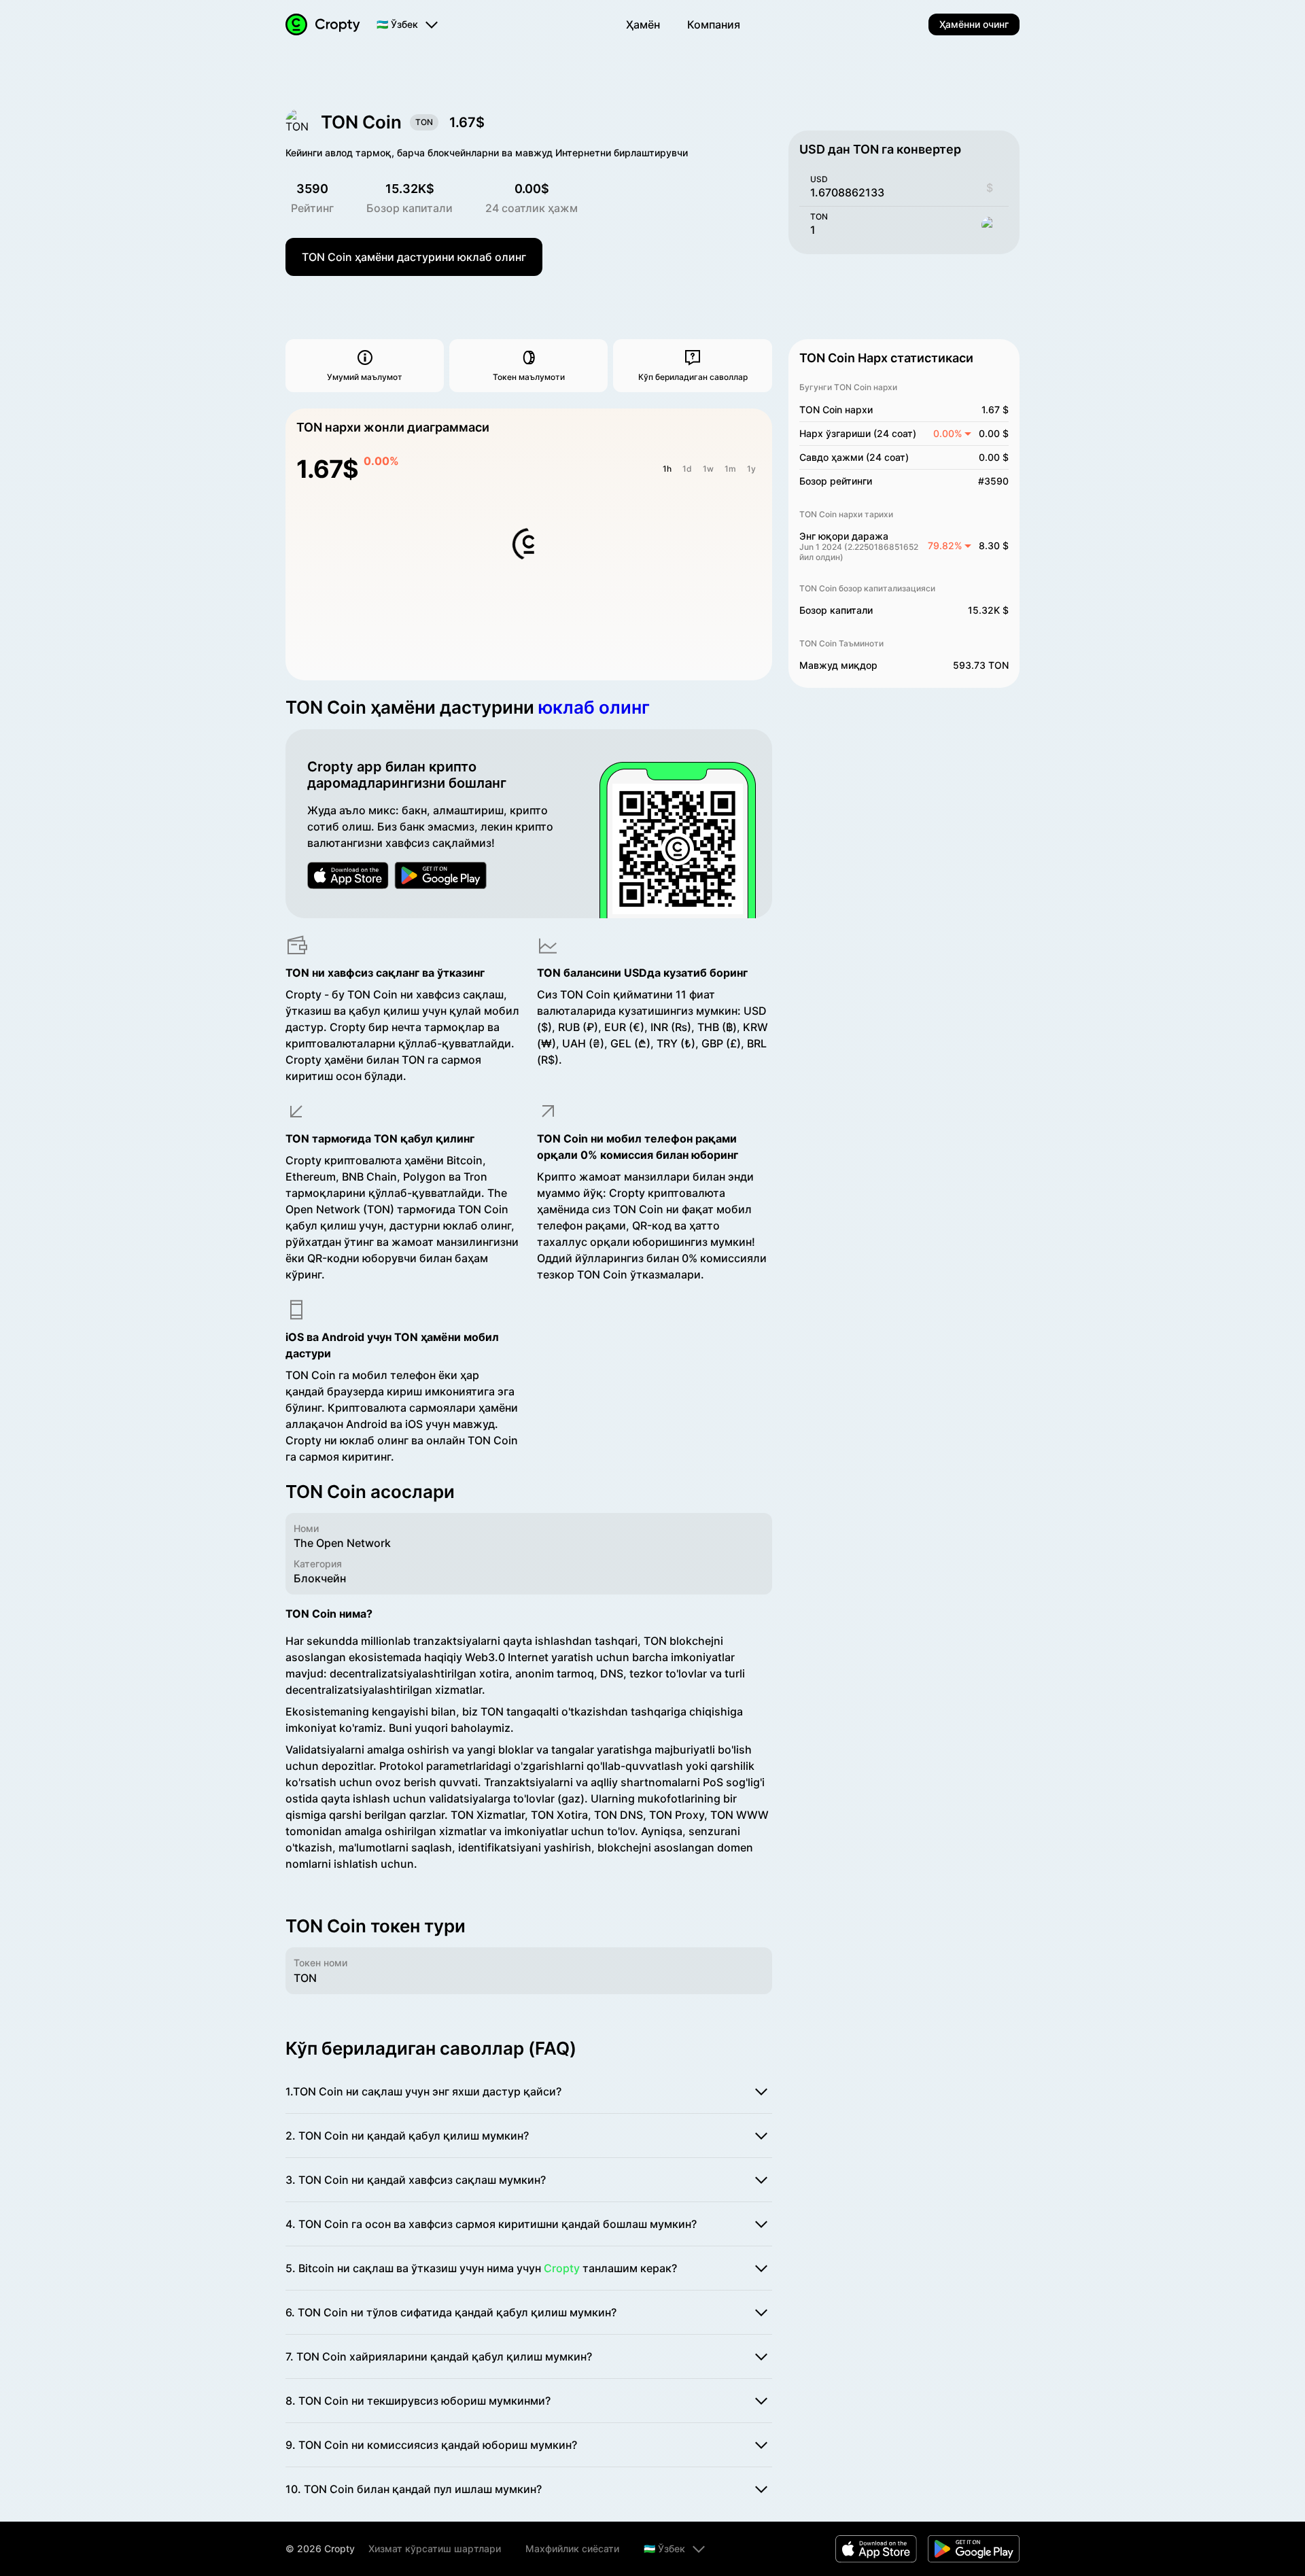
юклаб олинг (594, 707)
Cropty (562, 2268)
